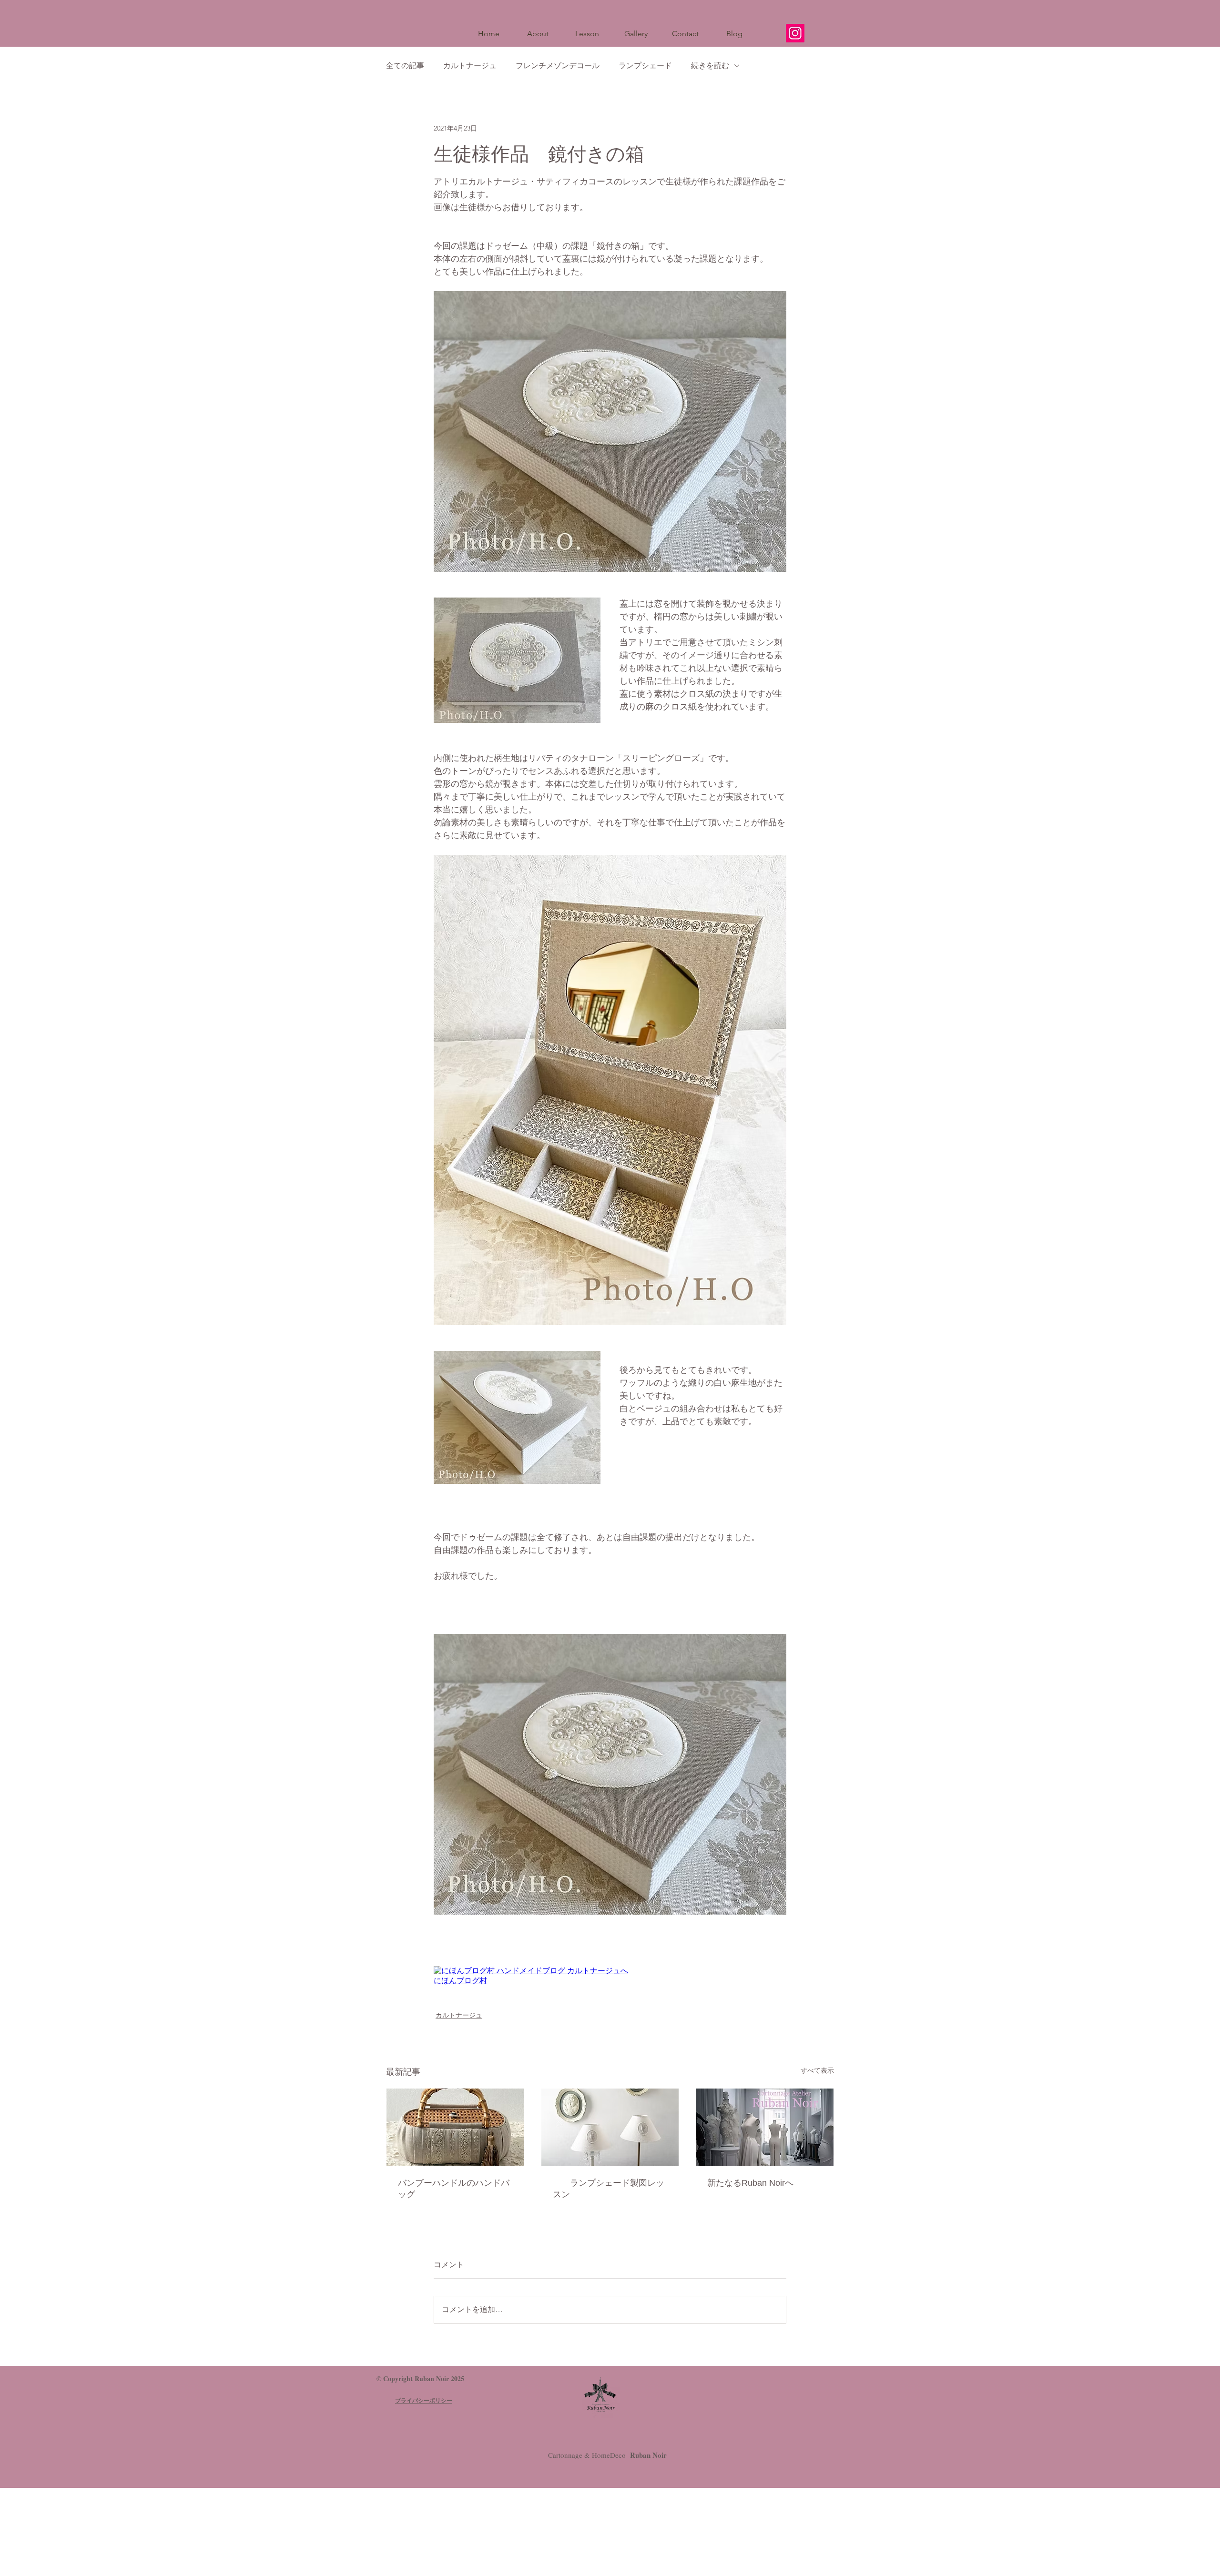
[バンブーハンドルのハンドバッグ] (455, 2127)
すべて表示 (817, 2070)
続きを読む (710, 66)
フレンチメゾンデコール (558, 66)
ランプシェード (645, 66)
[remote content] (610, 1976)
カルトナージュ (470, 66)
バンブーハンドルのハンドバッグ (454, 2189)
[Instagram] (795, 33)
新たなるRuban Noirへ (750, 2183)
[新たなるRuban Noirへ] (765, 2127)
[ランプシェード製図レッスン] (610, 2127)
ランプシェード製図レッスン (609, 2189)
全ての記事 (405, 66)
